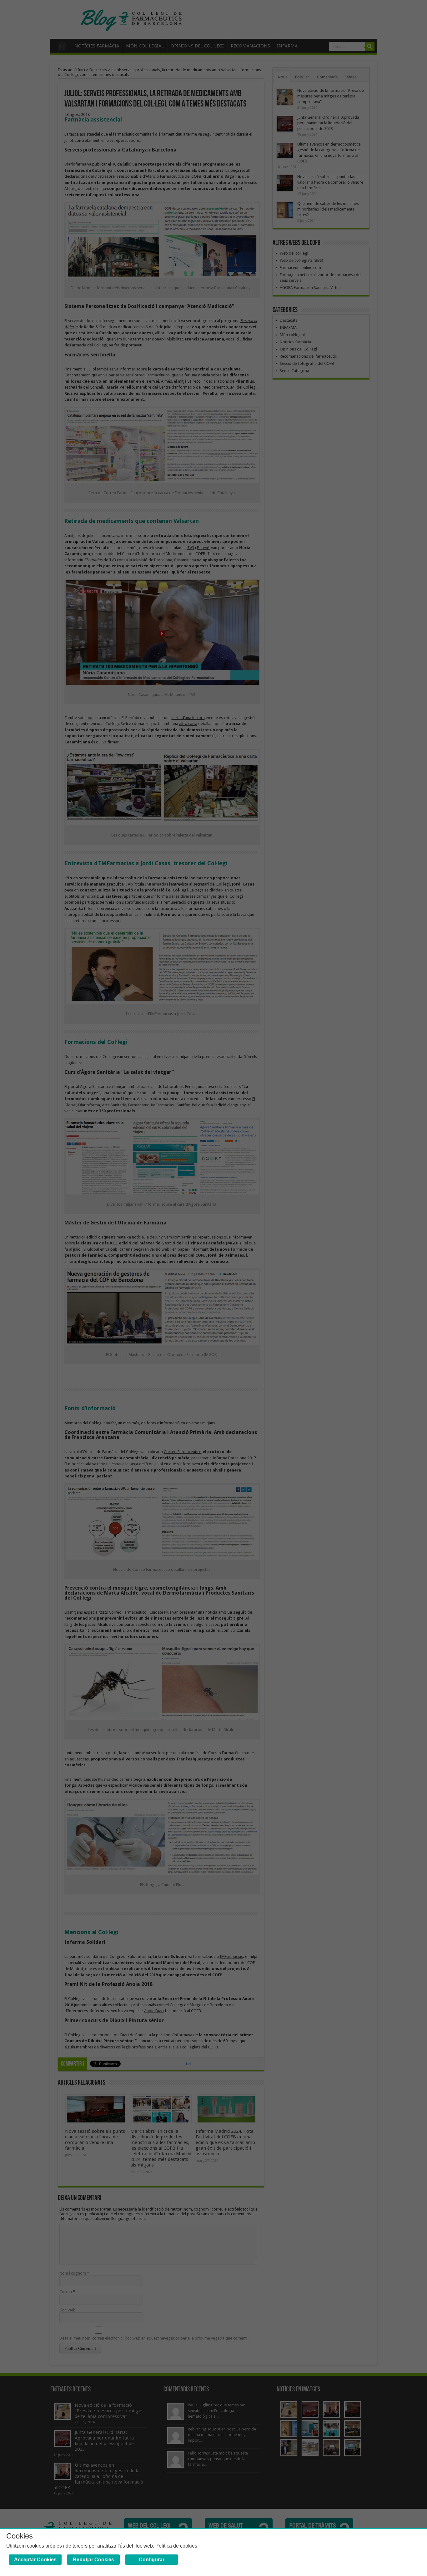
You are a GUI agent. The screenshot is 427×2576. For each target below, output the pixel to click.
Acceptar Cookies (35, 2560)
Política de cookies (176, 2546)
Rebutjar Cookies (93, 2560)
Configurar (152, 2560)
